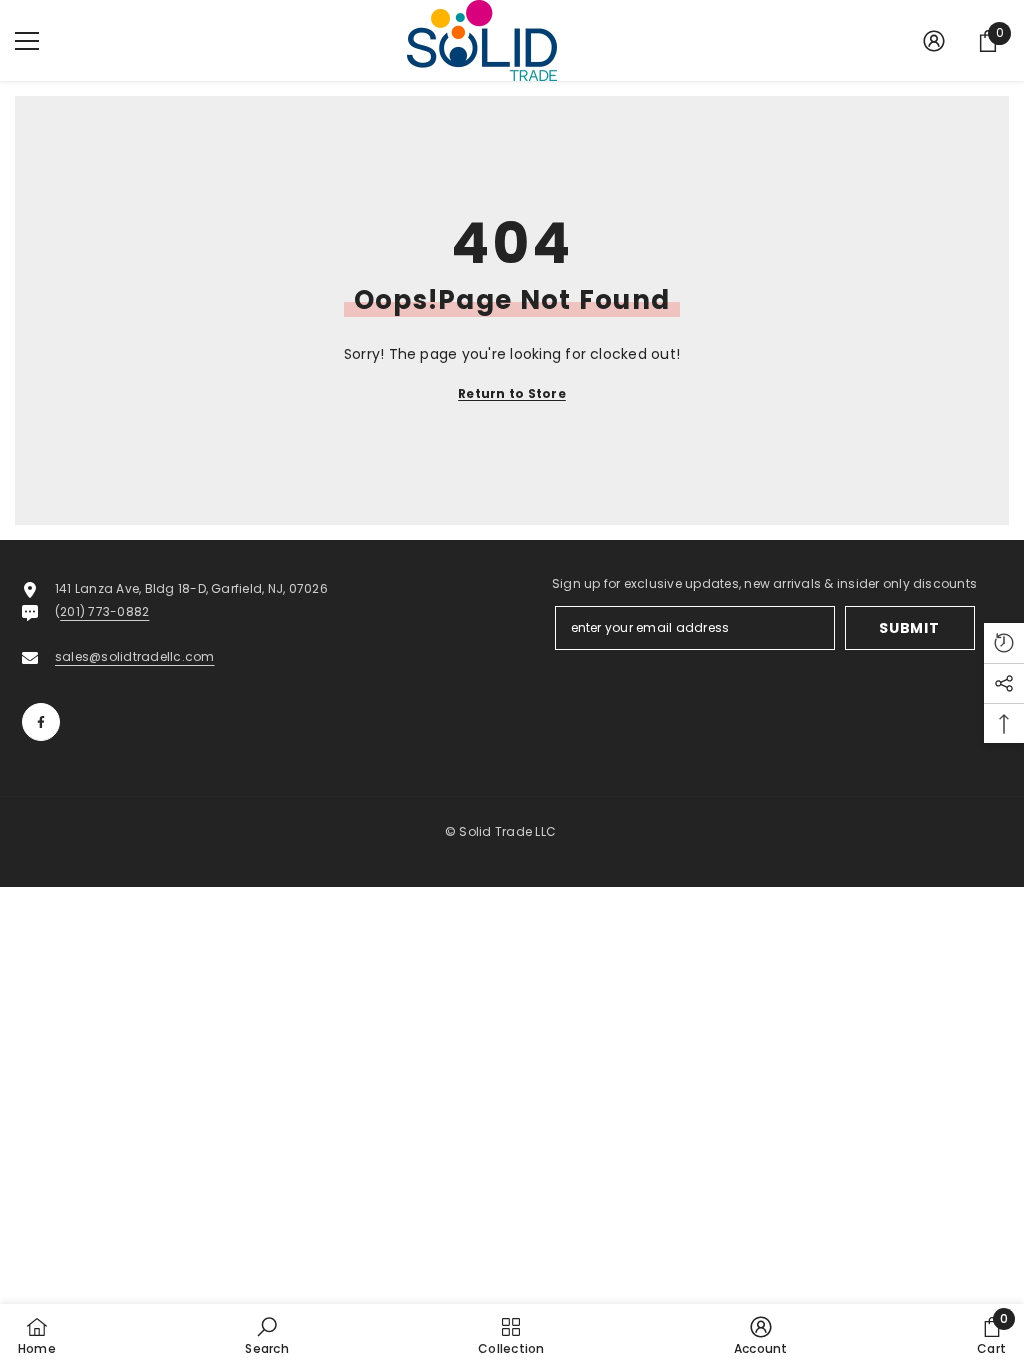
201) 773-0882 (104, 611)
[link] (266, 1335)
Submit (909, 628)
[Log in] (934, 41)
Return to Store (512, 393)
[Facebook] (41, 722)
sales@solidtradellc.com (135, 656)
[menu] (27, 41)
